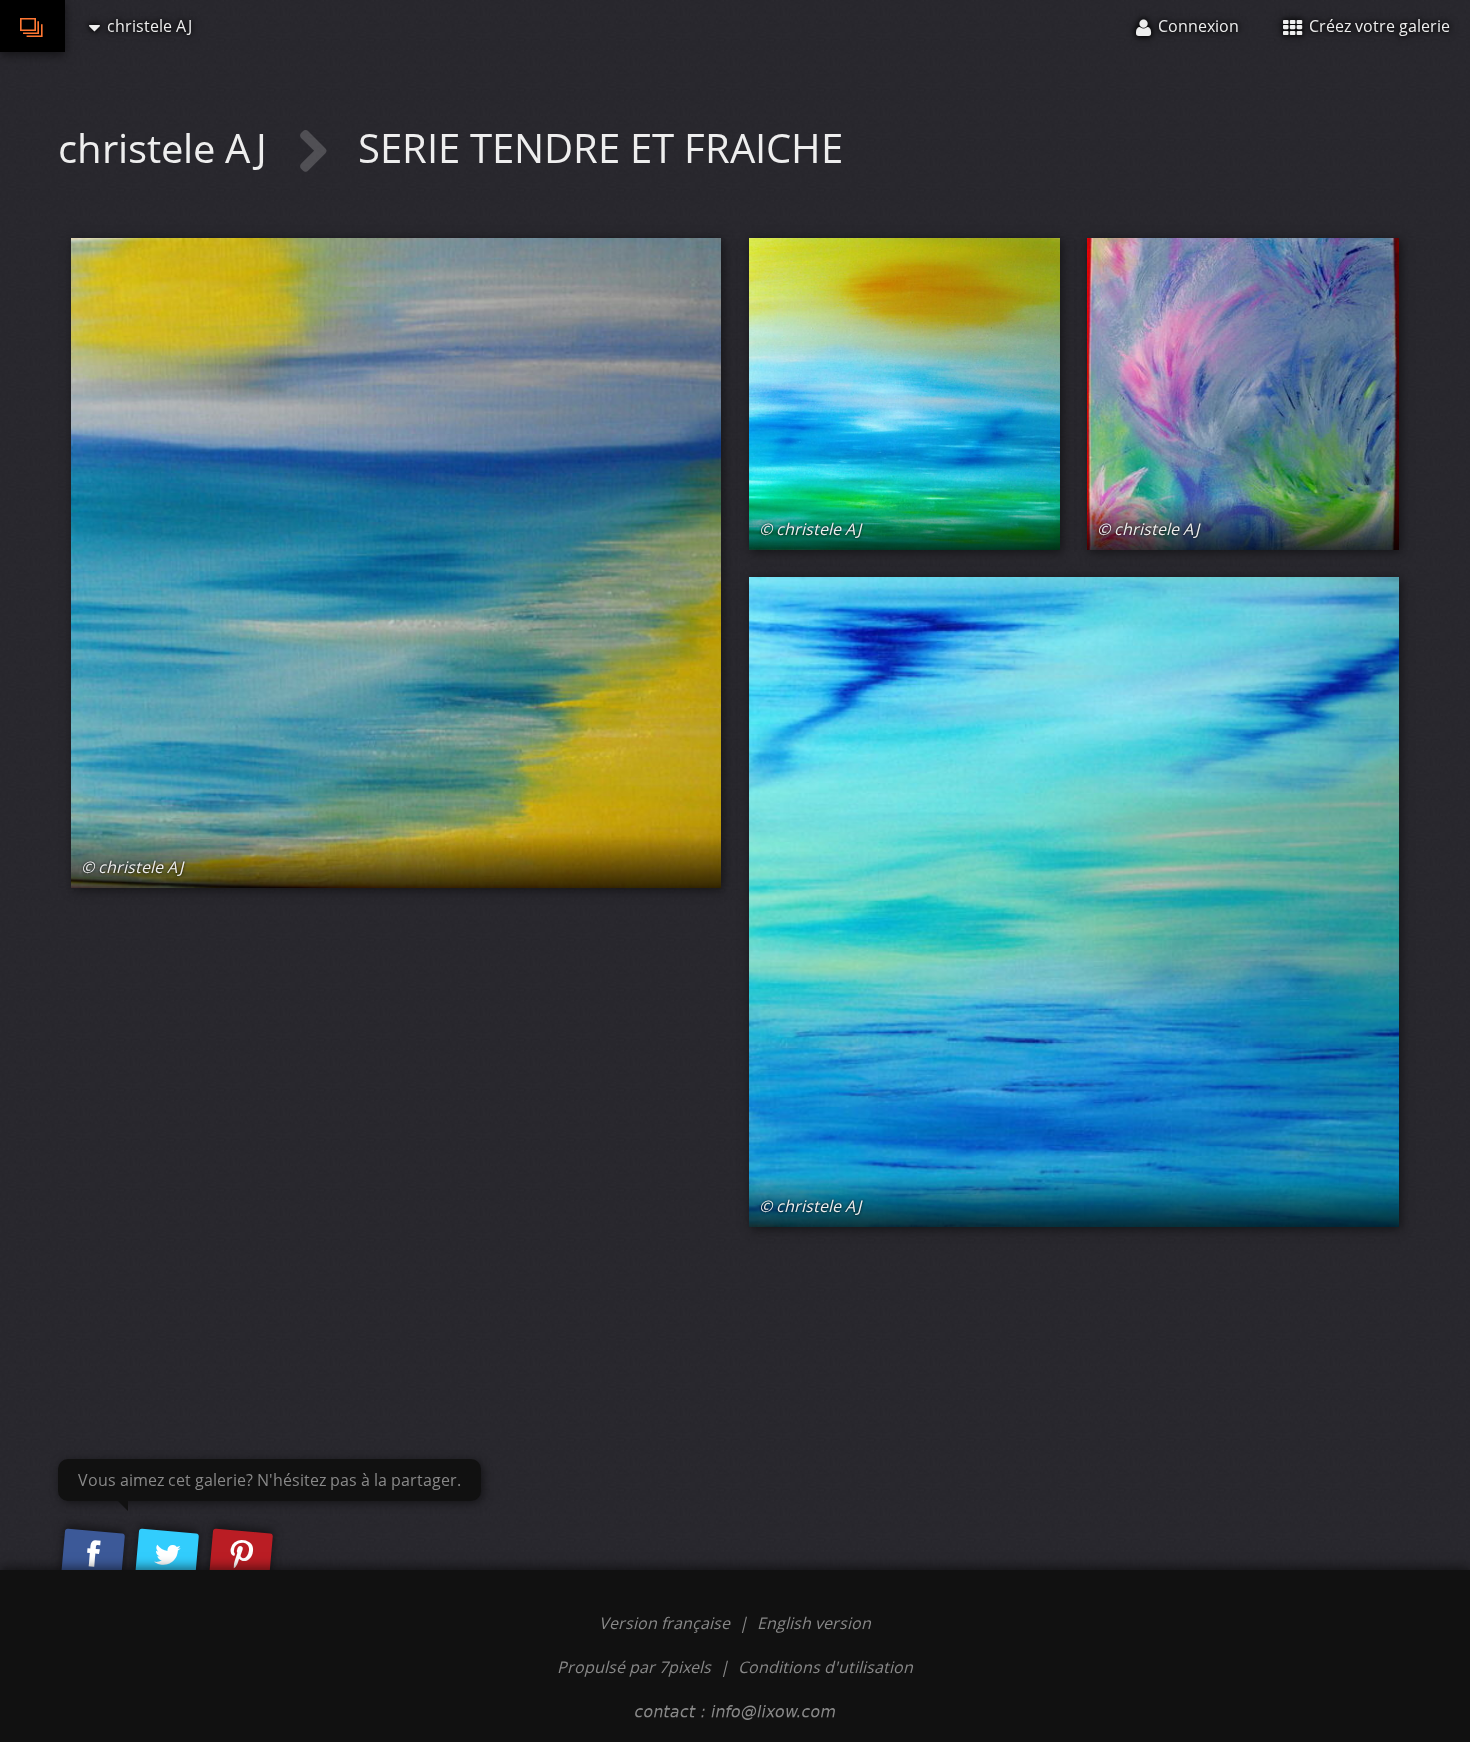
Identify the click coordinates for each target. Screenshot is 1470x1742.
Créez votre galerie (1377, 26)
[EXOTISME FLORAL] (1243, 394)
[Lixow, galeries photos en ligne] (32, 26)
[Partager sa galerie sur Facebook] (93, 1555)
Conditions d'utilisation (825, 1667)
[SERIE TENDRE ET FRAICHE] (396, 563)
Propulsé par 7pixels (634, 1667)
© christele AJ (132, 867)
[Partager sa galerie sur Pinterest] (241, 1555)
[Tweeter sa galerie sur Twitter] (167, 1555)
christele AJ (167, 147)
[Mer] (1074, 902)
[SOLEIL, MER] (905, 394)
